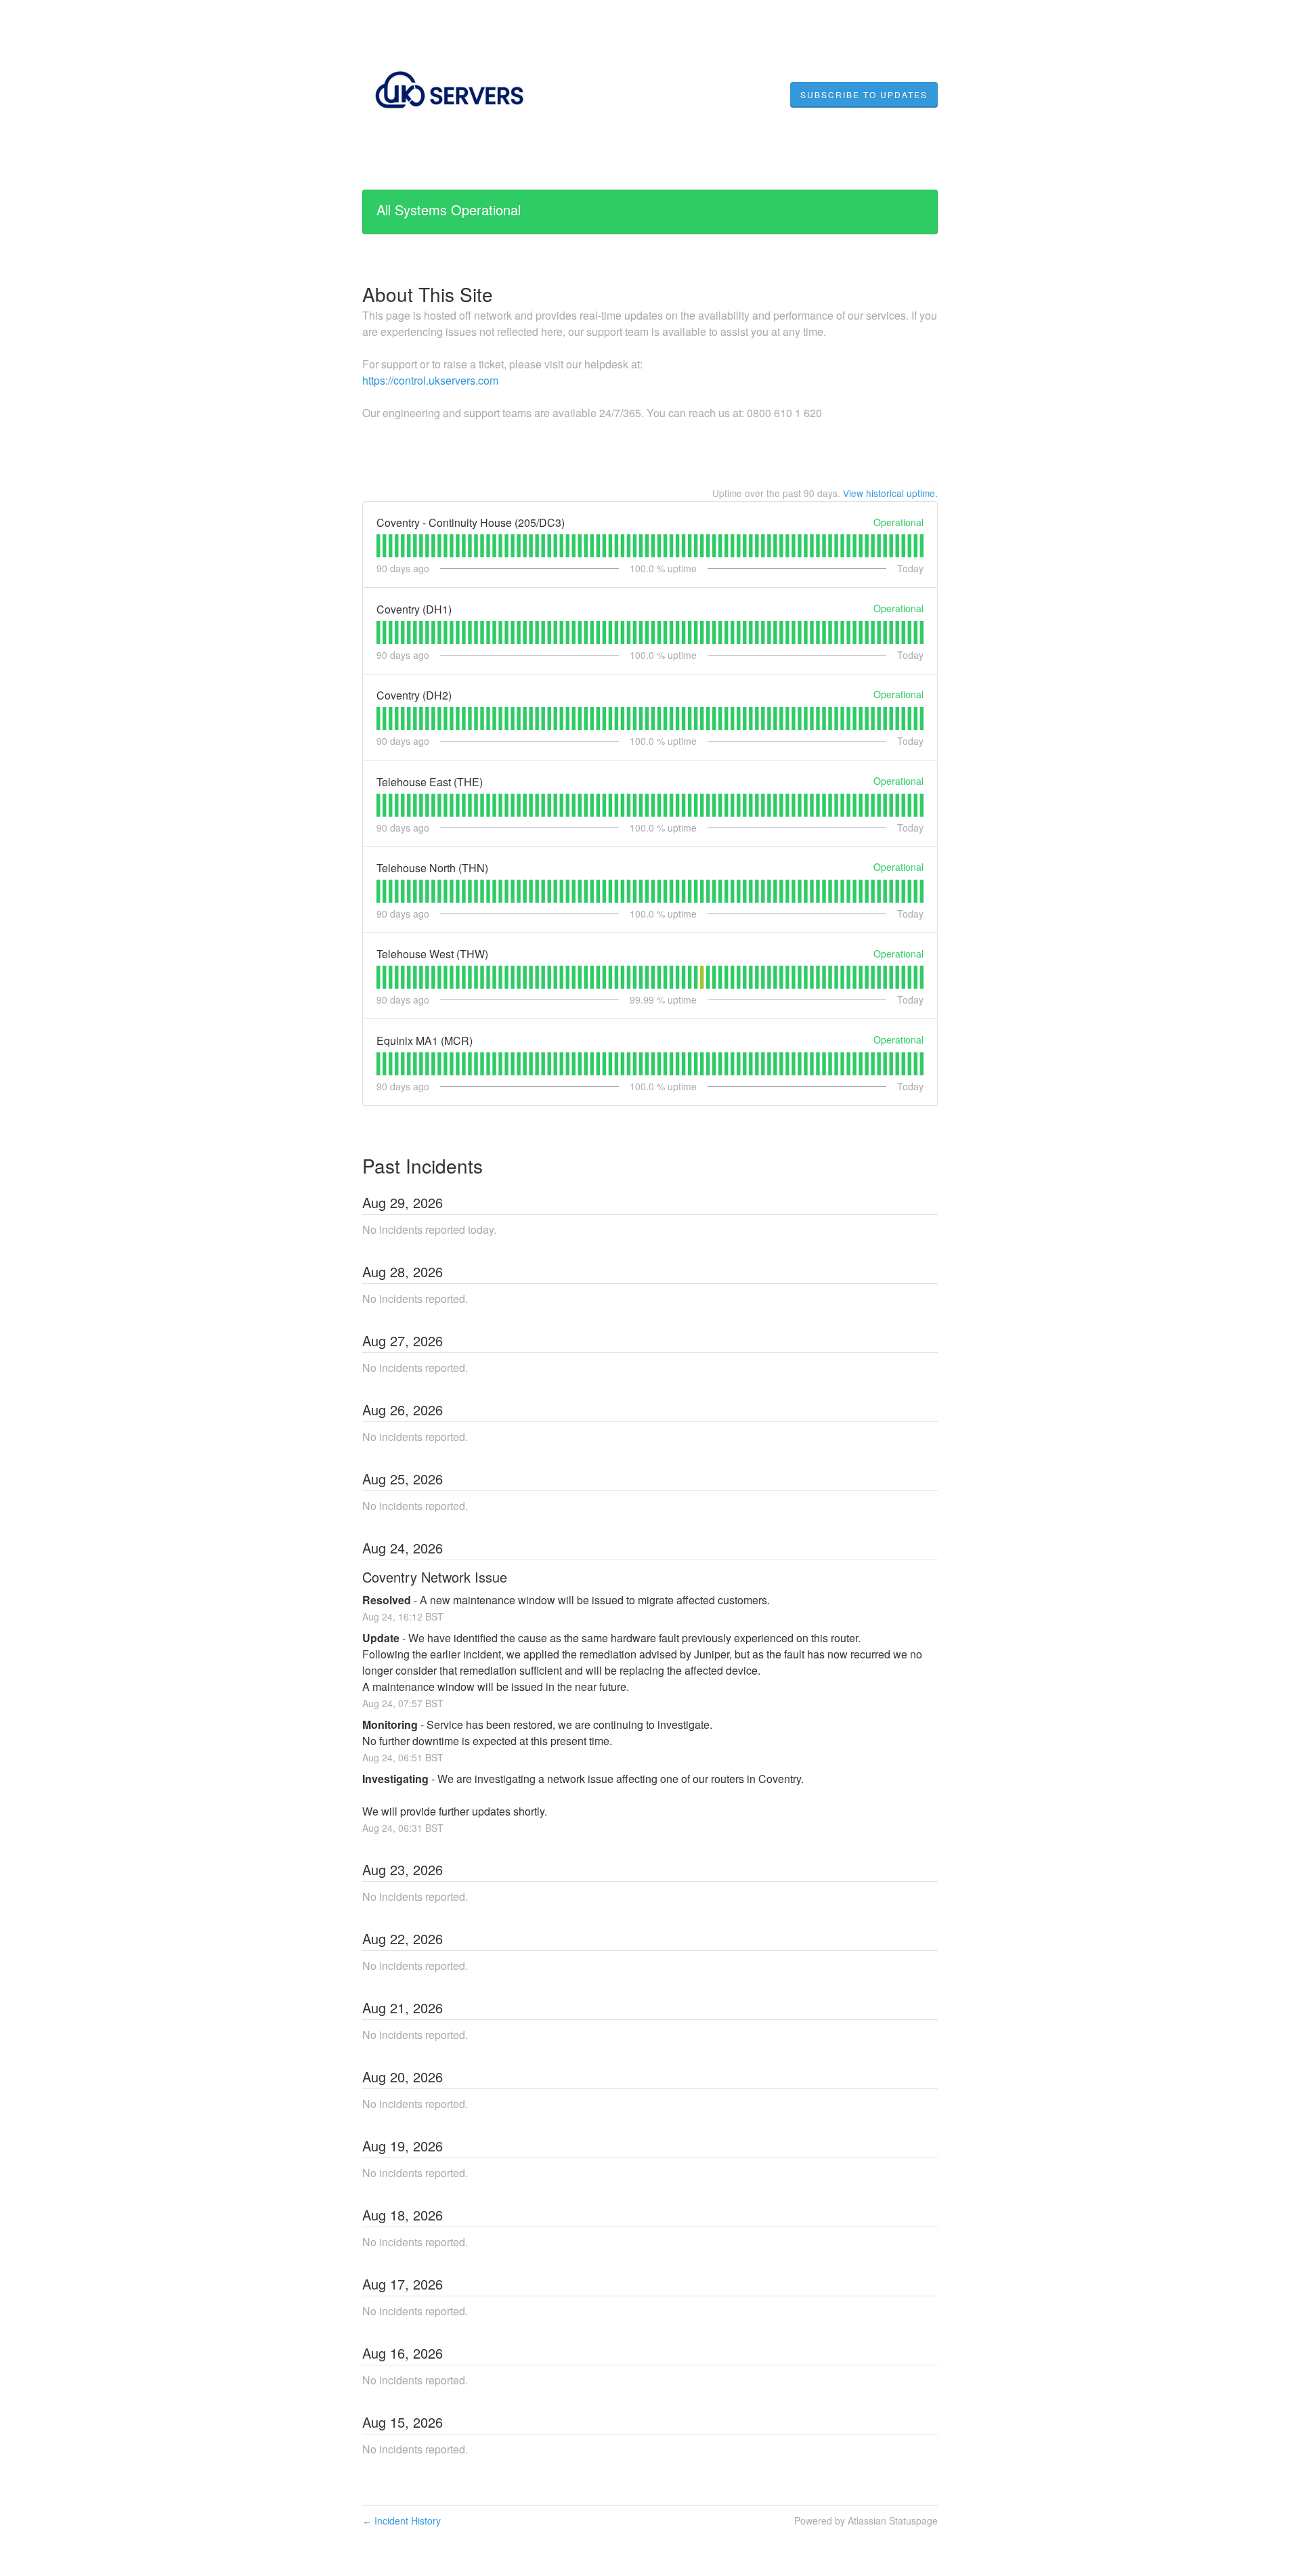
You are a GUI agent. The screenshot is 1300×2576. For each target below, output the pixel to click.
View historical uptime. (890, 493)
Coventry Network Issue (435, 1577)
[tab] (378, 546)
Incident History (402, 2520)
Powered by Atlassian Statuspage (866, 2520)
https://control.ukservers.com (430, 380)
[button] (864, 95)
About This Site (428, 294)
